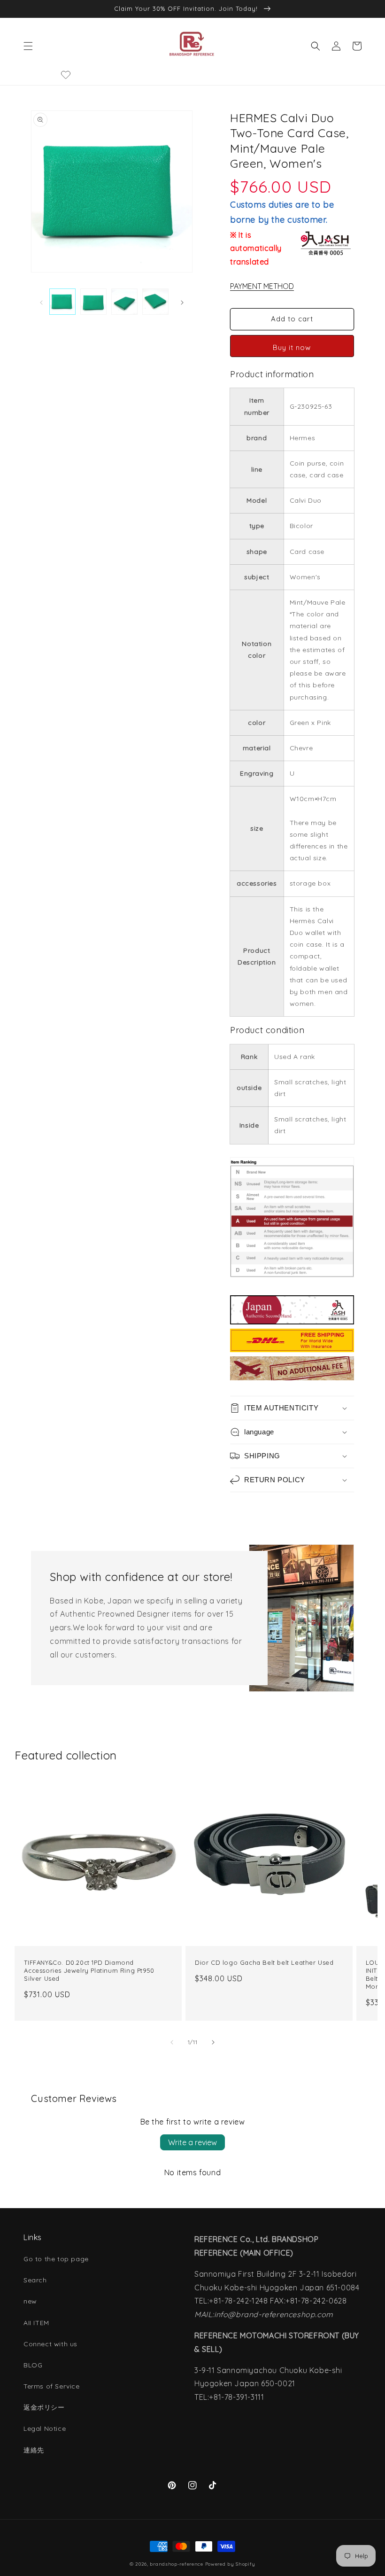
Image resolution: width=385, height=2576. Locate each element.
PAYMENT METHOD (262, 286)
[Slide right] (182, 302)
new (30, 2301)
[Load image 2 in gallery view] (93, 302)
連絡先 (34, 2450)
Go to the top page (56, 2259)
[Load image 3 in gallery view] (124, 302)
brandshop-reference (176, 2564)
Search (35, 2280)
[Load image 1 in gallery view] (62, 302)
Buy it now (292, 347)
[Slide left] (41, 302)
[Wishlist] (66, 75)
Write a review (192, 2142)
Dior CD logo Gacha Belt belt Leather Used (264, 1962)
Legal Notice (45, 2428)
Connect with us (50, 2344)
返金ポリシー (44, 2407)
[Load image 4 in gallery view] (155, 302)
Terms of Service (52, 2386)
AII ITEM (36, 2323)
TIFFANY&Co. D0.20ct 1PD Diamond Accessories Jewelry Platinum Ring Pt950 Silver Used (89, 1970)
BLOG (33, 2365)
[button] (28, 46)
